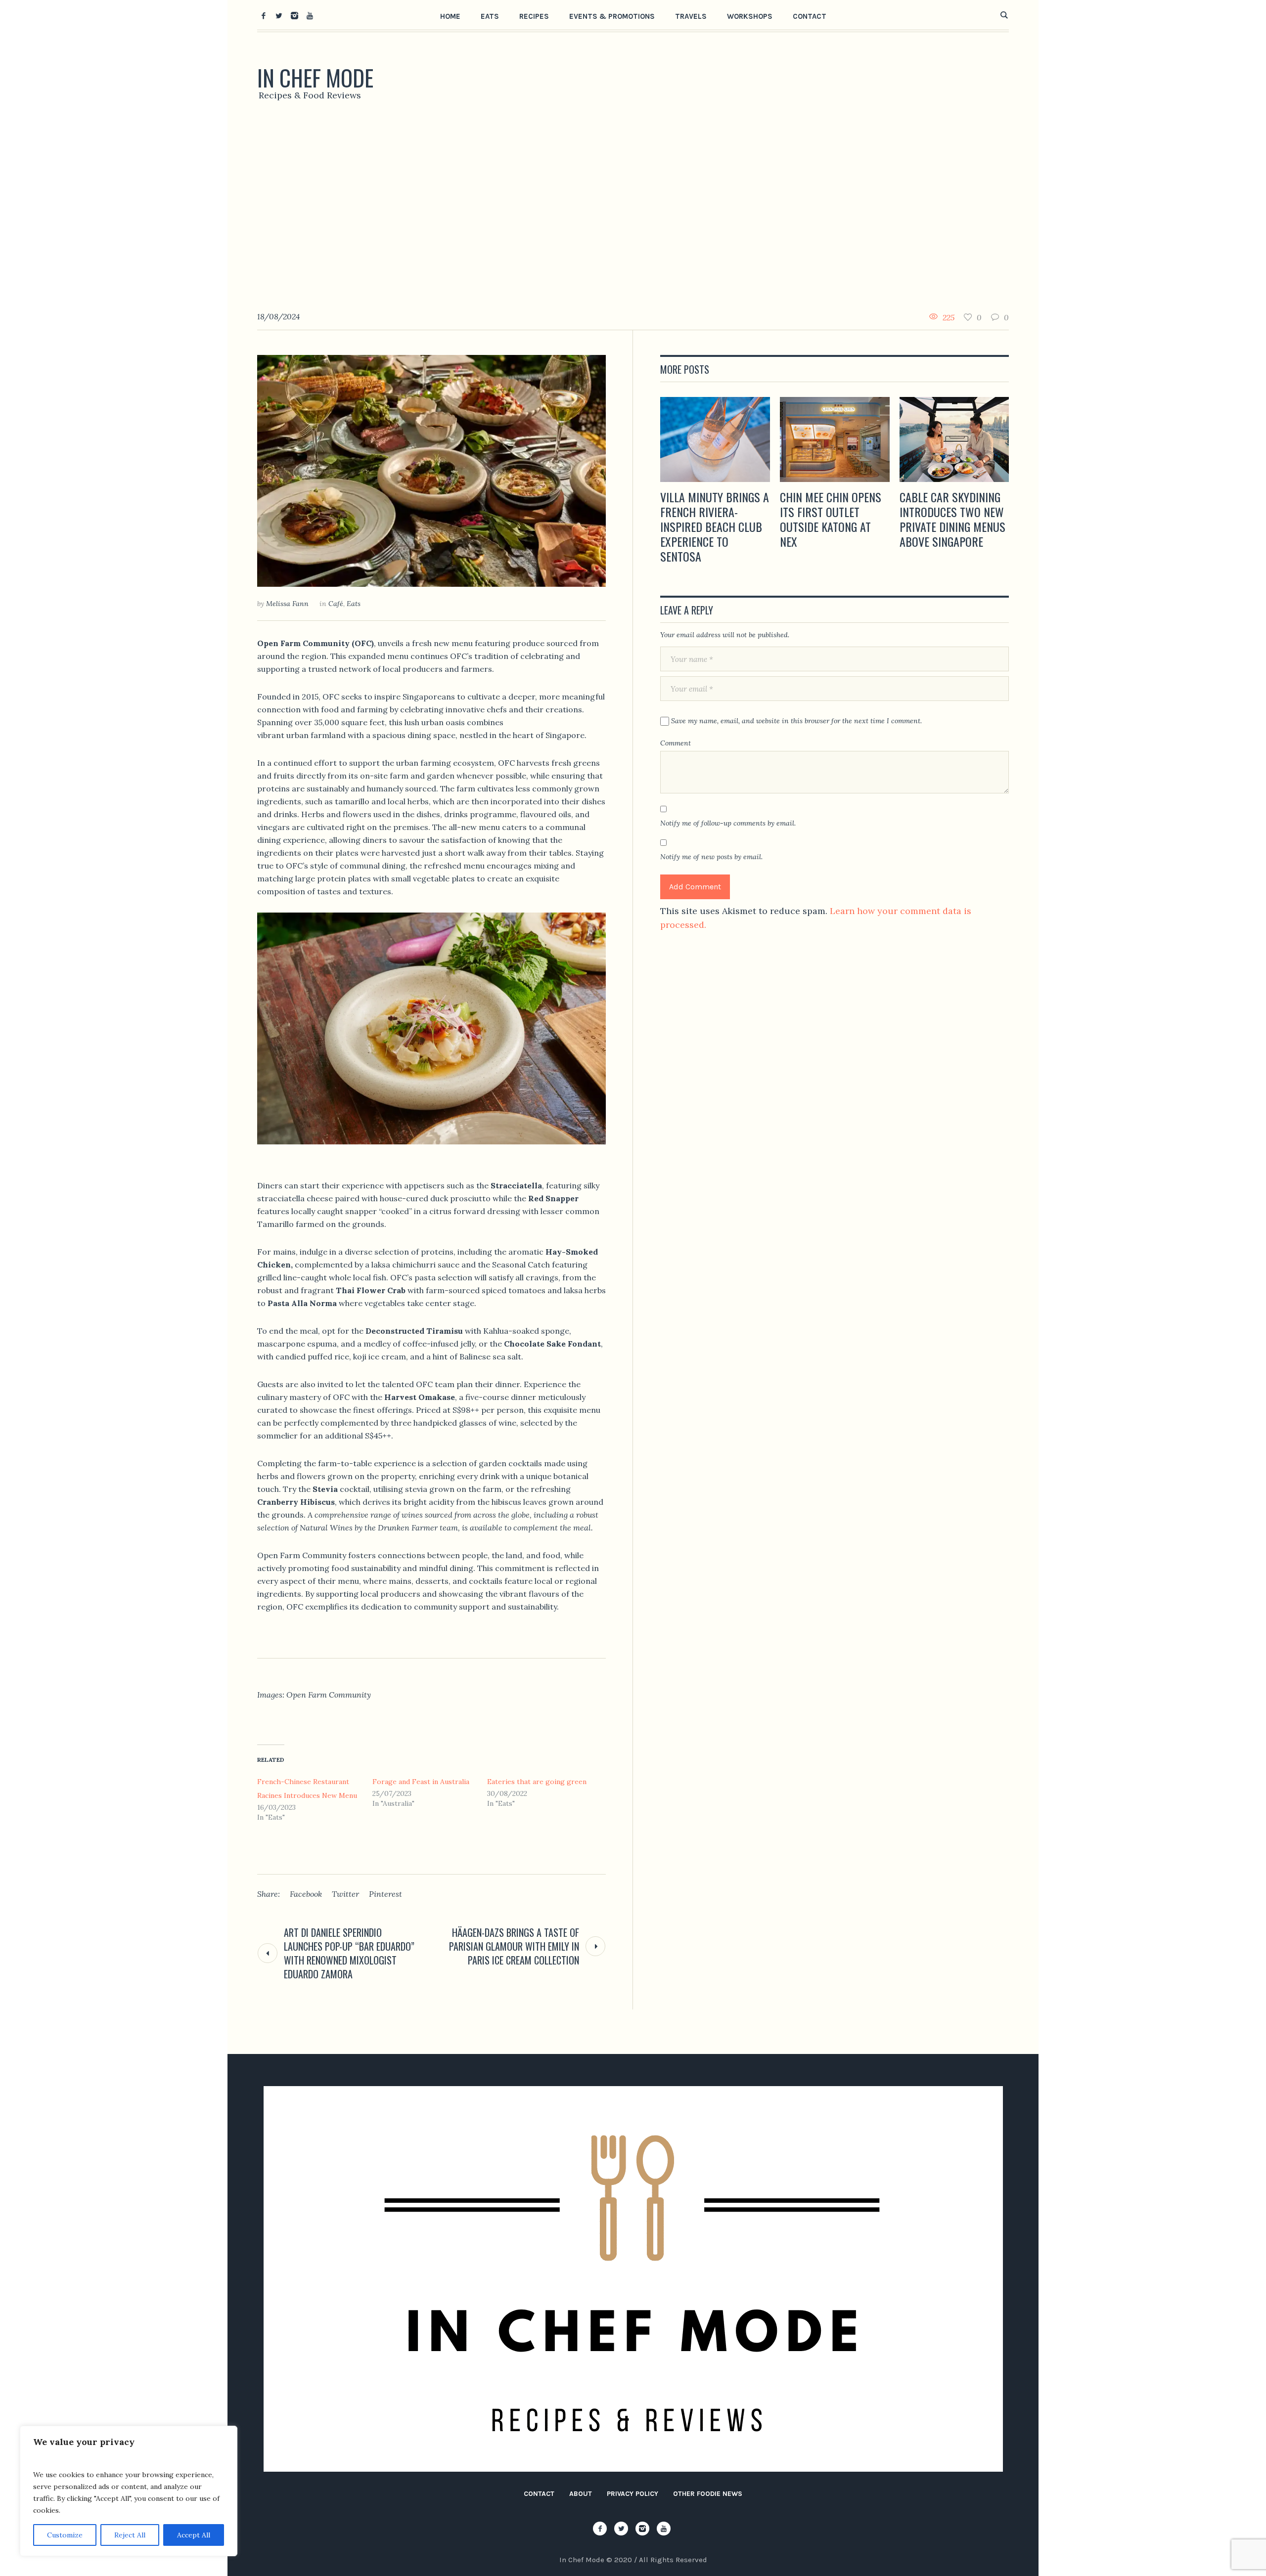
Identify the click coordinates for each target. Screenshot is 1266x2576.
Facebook (306, 1894)
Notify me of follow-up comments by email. (728, 823)
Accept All (194, 2535)
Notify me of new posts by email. (711, 857)
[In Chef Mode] (633, 2279)
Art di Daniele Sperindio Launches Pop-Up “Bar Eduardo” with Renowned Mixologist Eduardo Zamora (349, 1953)
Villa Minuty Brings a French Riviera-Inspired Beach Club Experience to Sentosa (715, 526)
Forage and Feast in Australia (421, 1782)
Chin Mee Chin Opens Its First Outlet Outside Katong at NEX (831, 519)
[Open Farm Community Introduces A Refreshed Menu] (431, 470)
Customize (65, 2535)
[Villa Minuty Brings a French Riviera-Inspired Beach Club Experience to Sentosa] (715, 439)
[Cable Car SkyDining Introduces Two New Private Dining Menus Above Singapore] (954, 439)
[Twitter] (279, 15)
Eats (354, 604)
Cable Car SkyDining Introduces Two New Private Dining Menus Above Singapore (952, 519)
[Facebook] (264, 15)
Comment (676, 743)
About (581, 2494)
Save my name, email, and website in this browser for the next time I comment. (796, 721)
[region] (129, 2491)
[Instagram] (294, 15)
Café (336, 604)
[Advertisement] (633, 210)
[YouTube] (310, 15)
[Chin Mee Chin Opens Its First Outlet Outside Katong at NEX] (835, 439)
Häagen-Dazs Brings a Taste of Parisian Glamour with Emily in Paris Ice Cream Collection (514, 1946)
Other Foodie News (708, 2494)
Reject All (130, 2535)
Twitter (345, 1894)
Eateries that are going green (537, 1782)
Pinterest (385, 1894)
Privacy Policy (633, 2494)
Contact (539, 2494)
